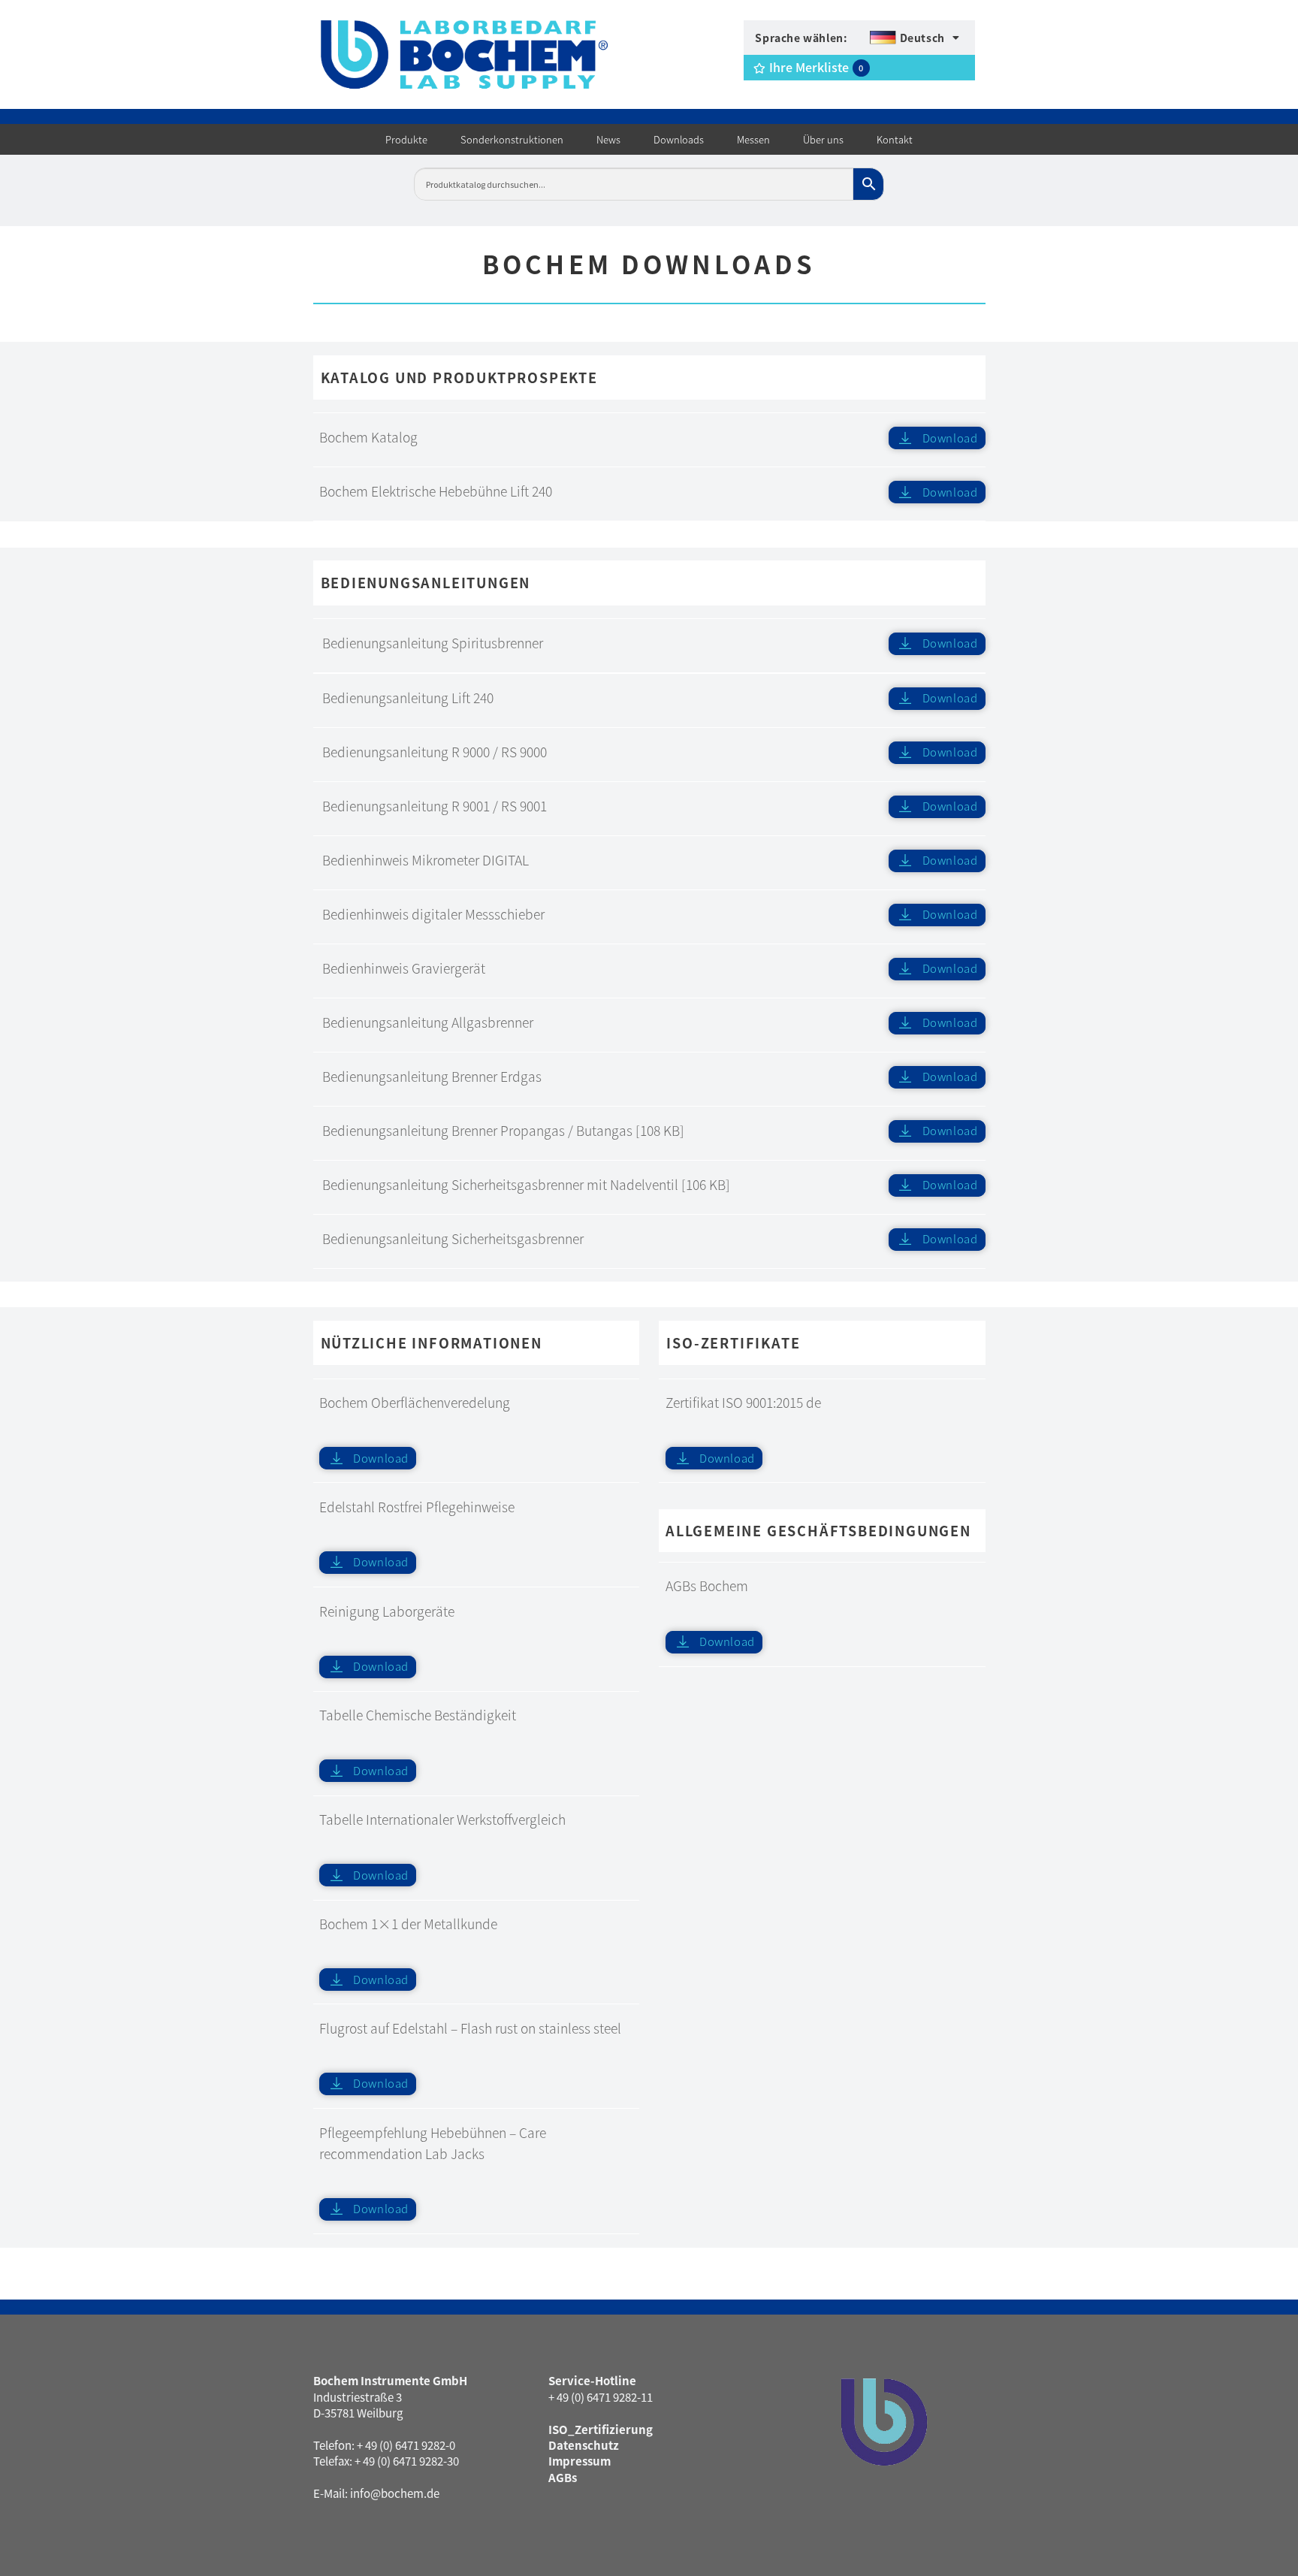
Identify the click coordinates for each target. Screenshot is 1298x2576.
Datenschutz (584, 2445)
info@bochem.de (395, 2493)
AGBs (563, 2477)
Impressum (580, 2461)
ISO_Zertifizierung (601, 2429)
